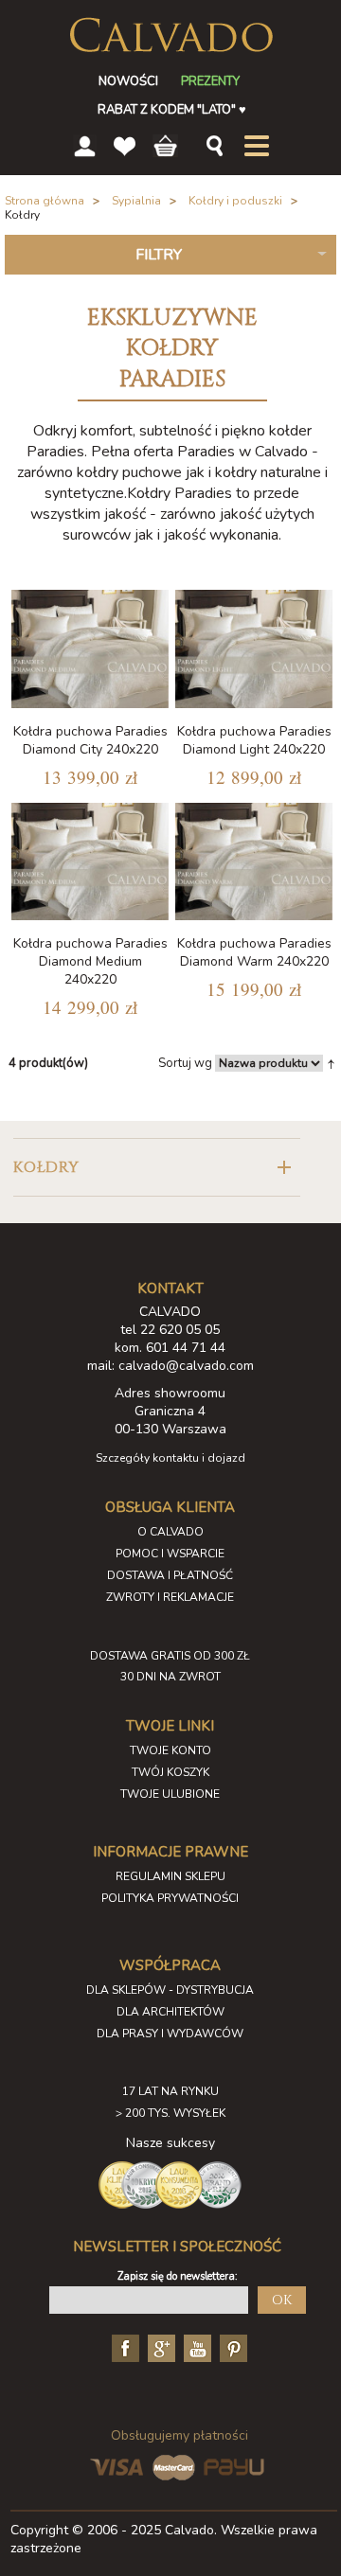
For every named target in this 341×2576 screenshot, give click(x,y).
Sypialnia (136, 201)
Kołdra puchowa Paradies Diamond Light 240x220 (254, 740)
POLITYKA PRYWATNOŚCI (170, 1898)
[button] (156, 1167)
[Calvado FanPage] (123, 2347)
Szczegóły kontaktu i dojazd (170, 1458)
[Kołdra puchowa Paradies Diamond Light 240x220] (254, 649)
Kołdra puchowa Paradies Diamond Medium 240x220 (90, 961)
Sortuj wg (185, 1063)
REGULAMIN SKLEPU (170, 1876)
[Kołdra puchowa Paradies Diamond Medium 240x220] (90, 862)
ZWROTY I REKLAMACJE (170, 1597)
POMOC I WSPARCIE (170, 1554)
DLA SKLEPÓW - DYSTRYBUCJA (170, 1990)
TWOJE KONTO (170, 1750)
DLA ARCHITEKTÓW (170, 2012)
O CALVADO (170, 1532)
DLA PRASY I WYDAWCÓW (170, 2034)
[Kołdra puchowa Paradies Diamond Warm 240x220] (254, 862)
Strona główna (45, 201)
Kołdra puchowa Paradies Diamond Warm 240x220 (254, 952)
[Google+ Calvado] (159, 2347)
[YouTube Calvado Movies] (195, 2347)
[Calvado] (171, 35)
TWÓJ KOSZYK (170, 1772)
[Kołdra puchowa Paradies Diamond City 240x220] (90, 649)
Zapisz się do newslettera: (178, 2276)
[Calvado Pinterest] (231, 2347)
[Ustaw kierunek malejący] (331, 1063)
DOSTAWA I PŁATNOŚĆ (170, 1575)
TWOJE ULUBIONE (170, 1794)
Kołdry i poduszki (235, 201)
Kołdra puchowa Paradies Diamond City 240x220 (90, 740)
